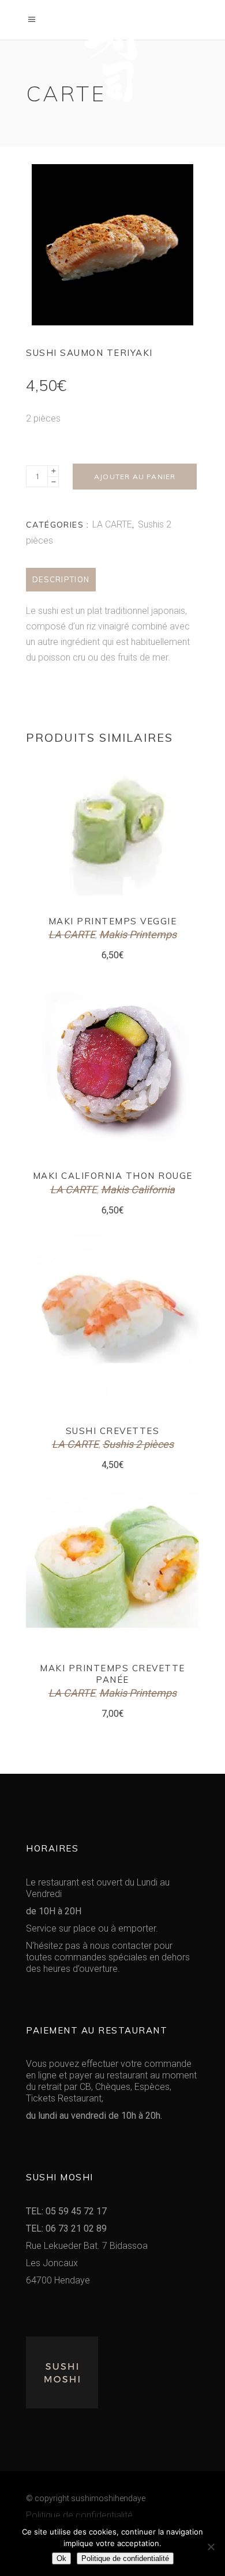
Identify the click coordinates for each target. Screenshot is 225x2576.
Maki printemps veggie (113, 921)
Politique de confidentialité (79, 2515)
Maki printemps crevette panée (112, 1674)
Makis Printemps (138, 934)
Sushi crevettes (113, 1431)
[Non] (211, 2547)
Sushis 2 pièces (138, 1444)
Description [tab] (61, 579)
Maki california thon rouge (113, 1176)
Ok (61, 2558)
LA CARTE (112, 524)
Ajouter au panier (135, 477)
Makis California (138, 1190)
